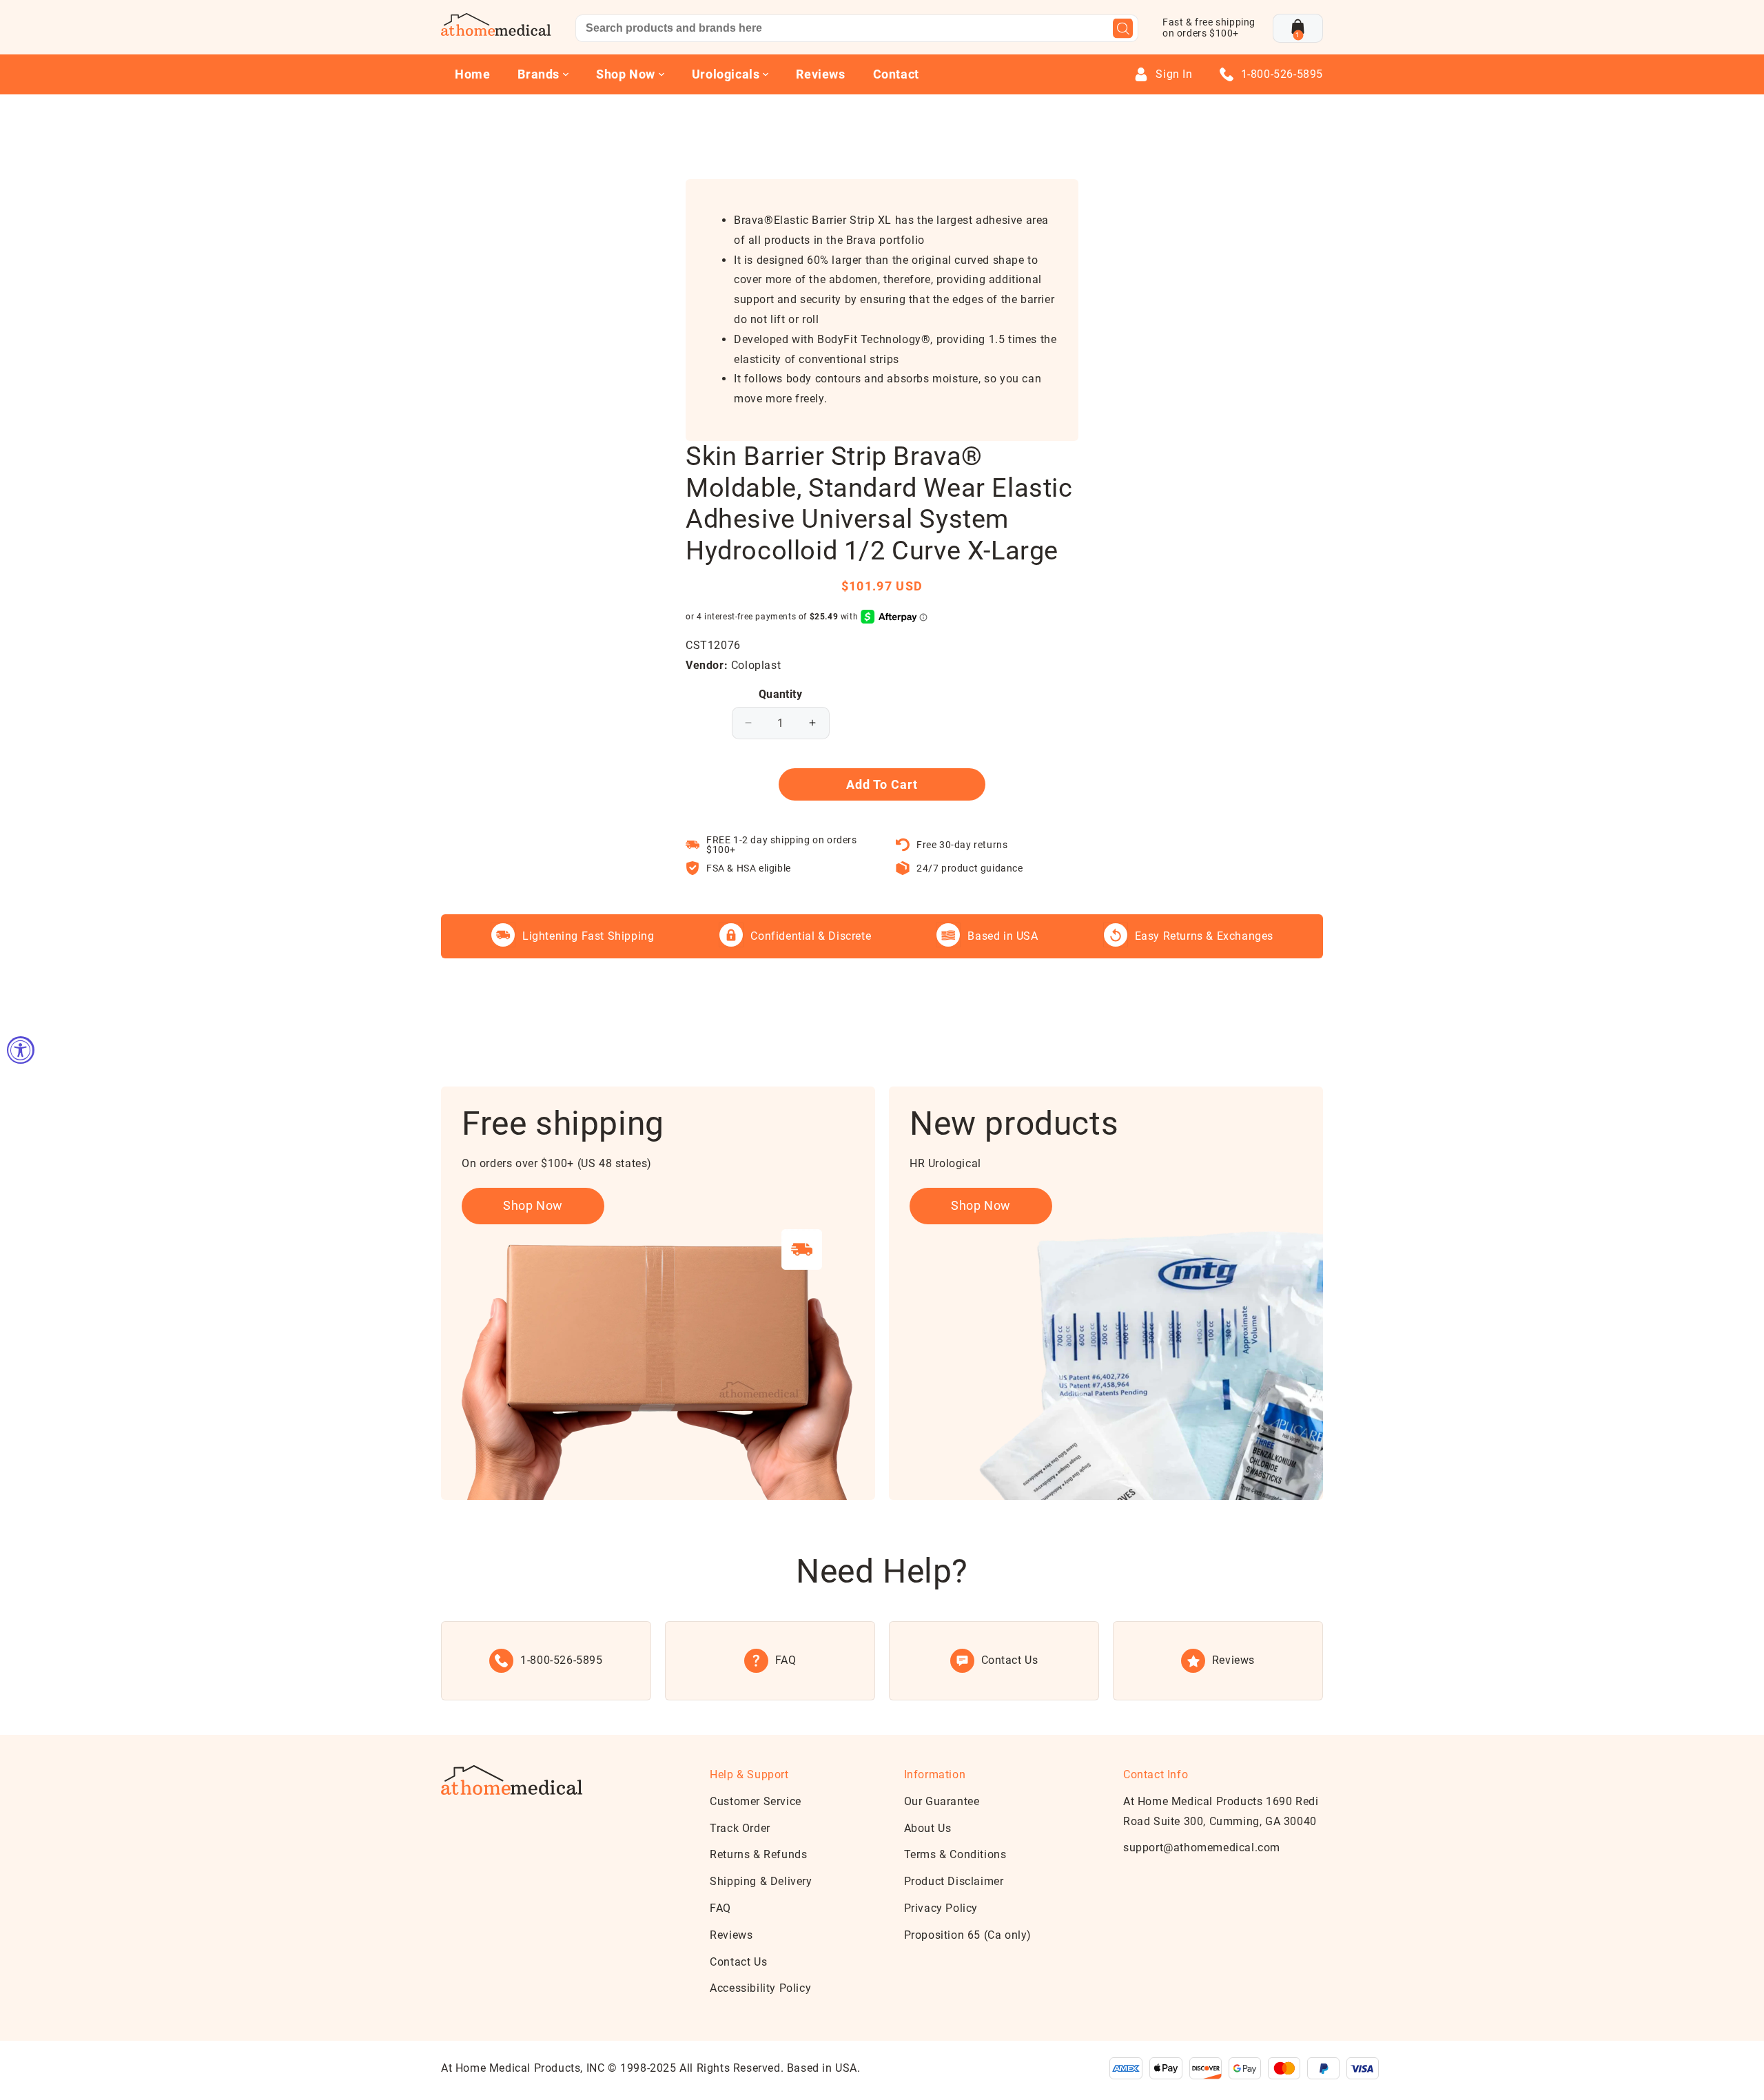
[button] (1298, 28)
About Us (928, 1828)
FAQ (720, 1908)
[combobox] (857, 28)
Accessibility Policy (760, 1988)
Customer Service (756, 1801)
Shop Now (533, 1205)
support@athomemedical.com (1202, 1847)
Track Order (740, 1828)
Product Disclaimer (954, 1881)
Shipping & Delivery (761, 1881)
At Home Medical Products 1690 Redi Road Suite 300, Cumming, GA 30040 (1221, 1811)
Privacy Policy (941, 1908)
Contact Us (738, 1962)
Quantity (780, 694)
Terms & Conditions (955, 1854)
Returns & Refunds (758, 1854)
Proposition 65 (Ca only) (968, 1935)
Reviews (820, 74)
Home (472, 74)
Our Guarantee (942, 1801)
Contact (896, 74)
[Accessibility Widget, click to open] (21, 1050)
